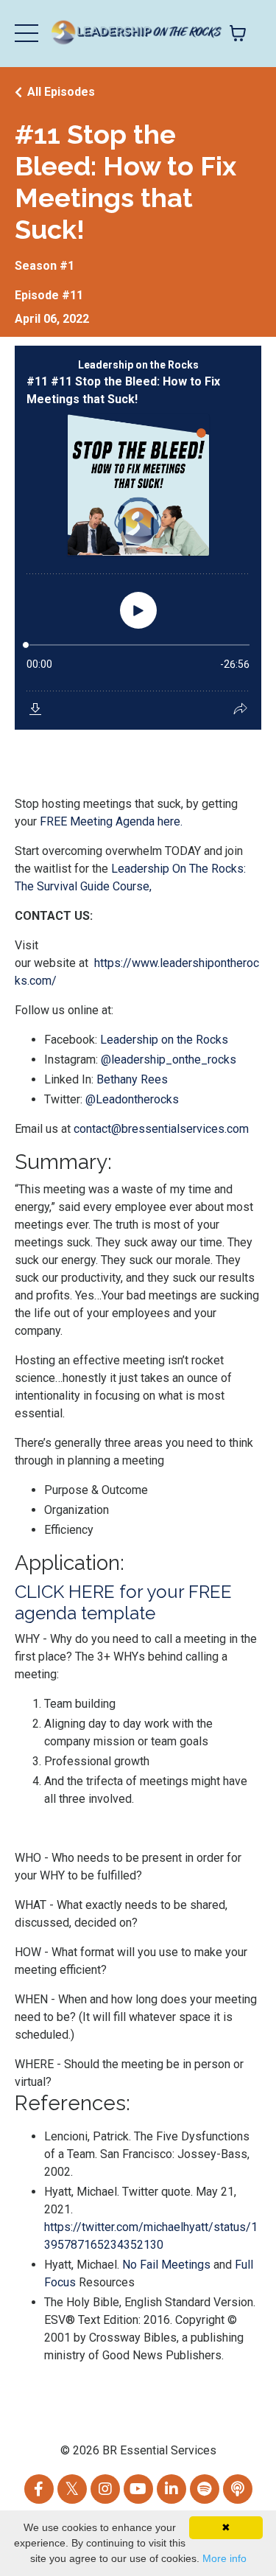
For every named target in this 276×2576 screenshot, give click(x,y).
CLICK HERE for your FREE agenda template (123, 1602)
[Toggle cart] (238, 33)
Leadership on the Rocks (164, 1040)
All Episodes (61, 92)
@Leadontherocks (132, 1099)
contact (92, 1129)
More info (224, 2558)
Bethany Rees (132, 1079)
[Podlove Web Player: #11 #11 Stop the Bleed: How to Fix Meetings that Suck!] (138, 538)
